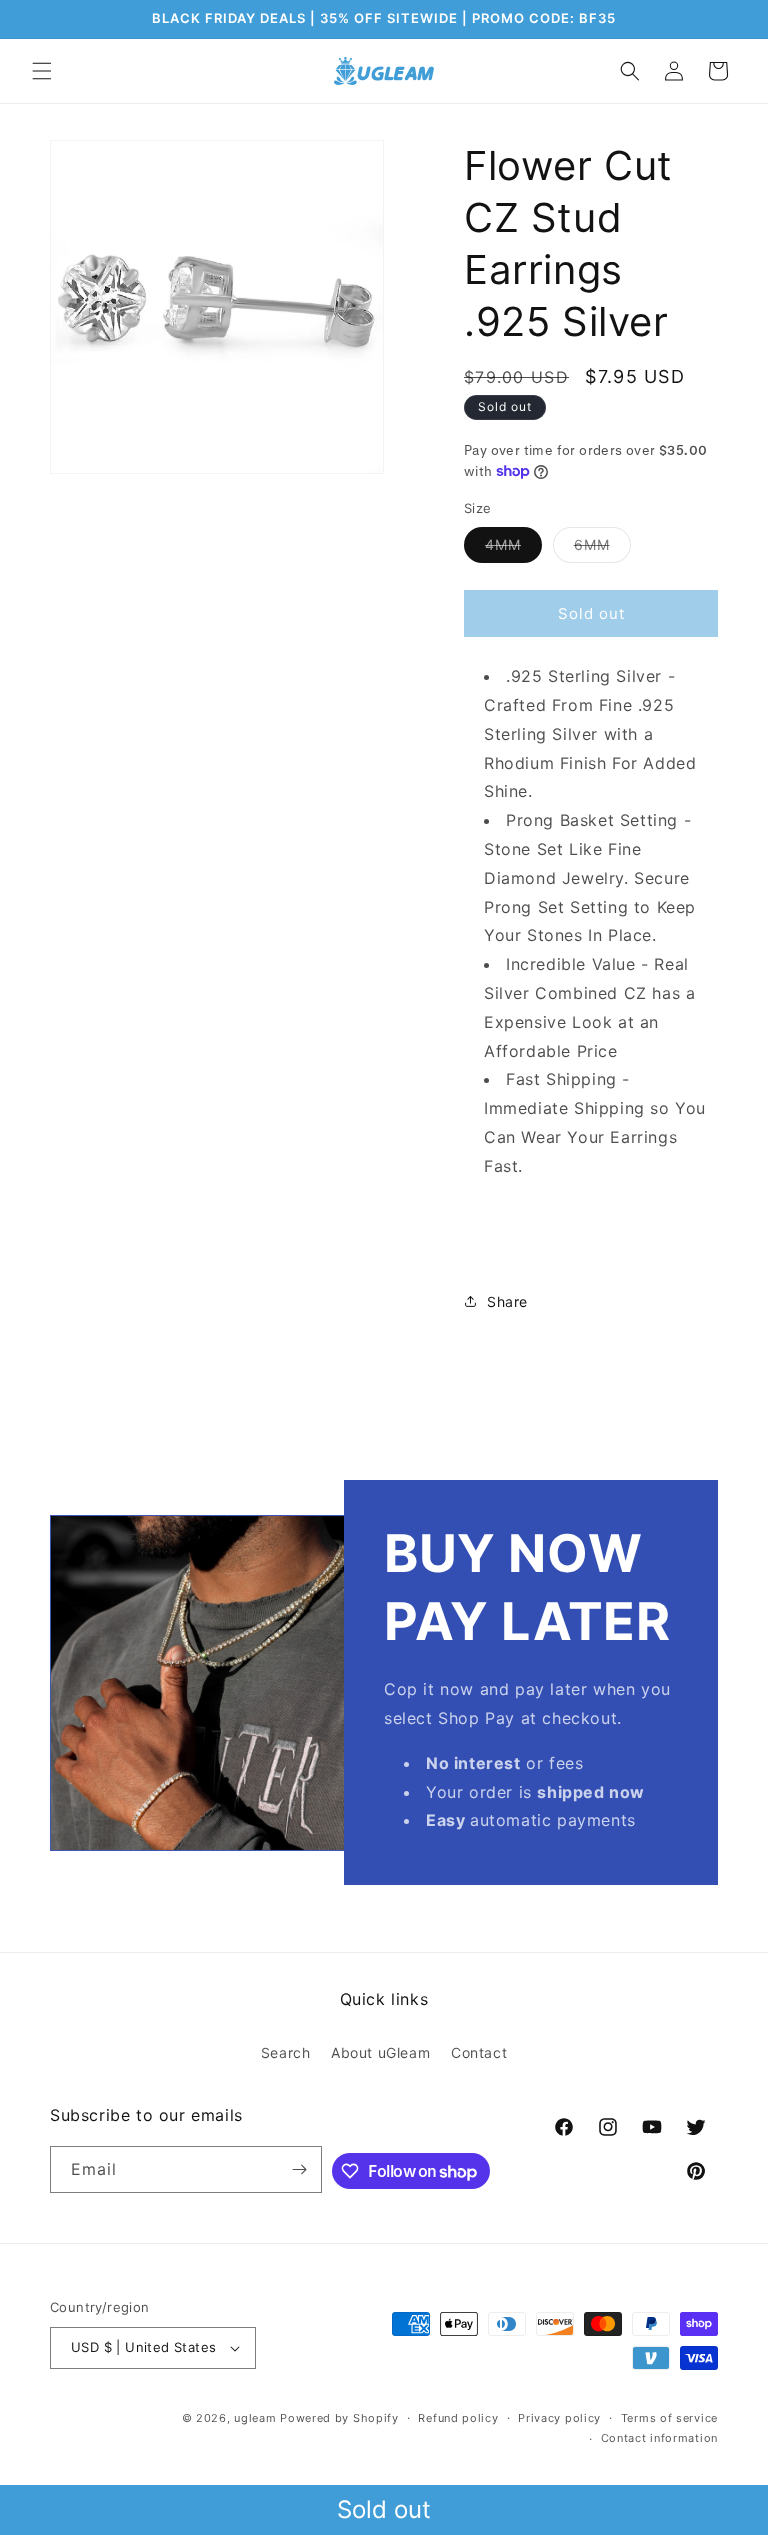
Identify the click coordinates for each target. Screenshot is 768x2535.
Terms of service (669, 2418)
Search (286, 2052)
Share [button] (507, 1301)
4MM (513, 549)
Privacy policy (559, 2418)
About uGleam (380, 2052)
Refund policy (458, 2418)
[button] (42, 71)
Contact (479, 2052)
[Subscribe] (299, 2169)
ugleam (255, 2418)
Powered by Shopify (339, 2418)
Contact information (659, 2438)
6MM (602, 549)
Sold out (384, 2509)
